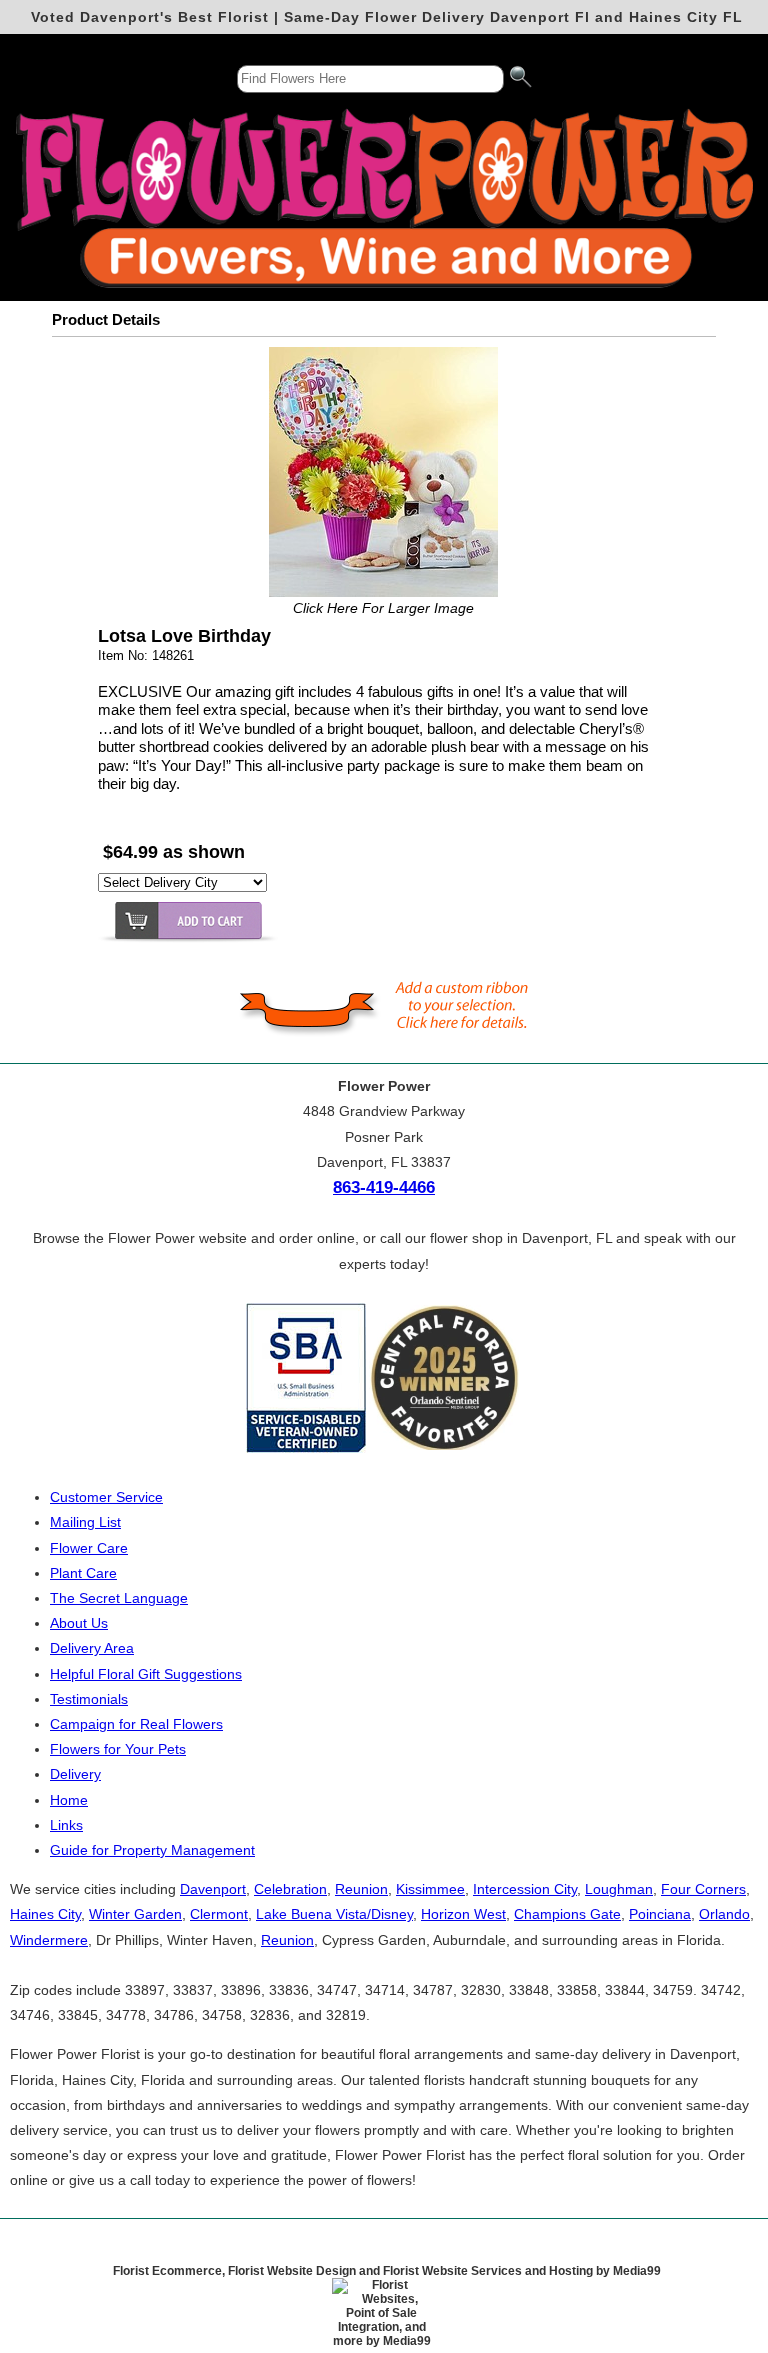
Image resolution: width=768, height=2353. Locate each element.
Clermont (219, 1914)
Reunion (361, 1889)
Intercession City (525, 1889)
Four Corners (703, 1889)
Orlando (724, 1914)
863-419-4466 (384, 1187)
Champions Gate (567, 1914)
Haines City (45, 1914)
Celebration (290, 1889)
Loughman (619, 1889)
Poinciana (660, 1914)
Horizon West (463, 1914)
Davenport (213, 1889)
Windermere (49, 1940)
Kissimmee (430, 1889)
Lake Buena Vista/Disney (334, 1914)
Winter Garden (135, 1914)
